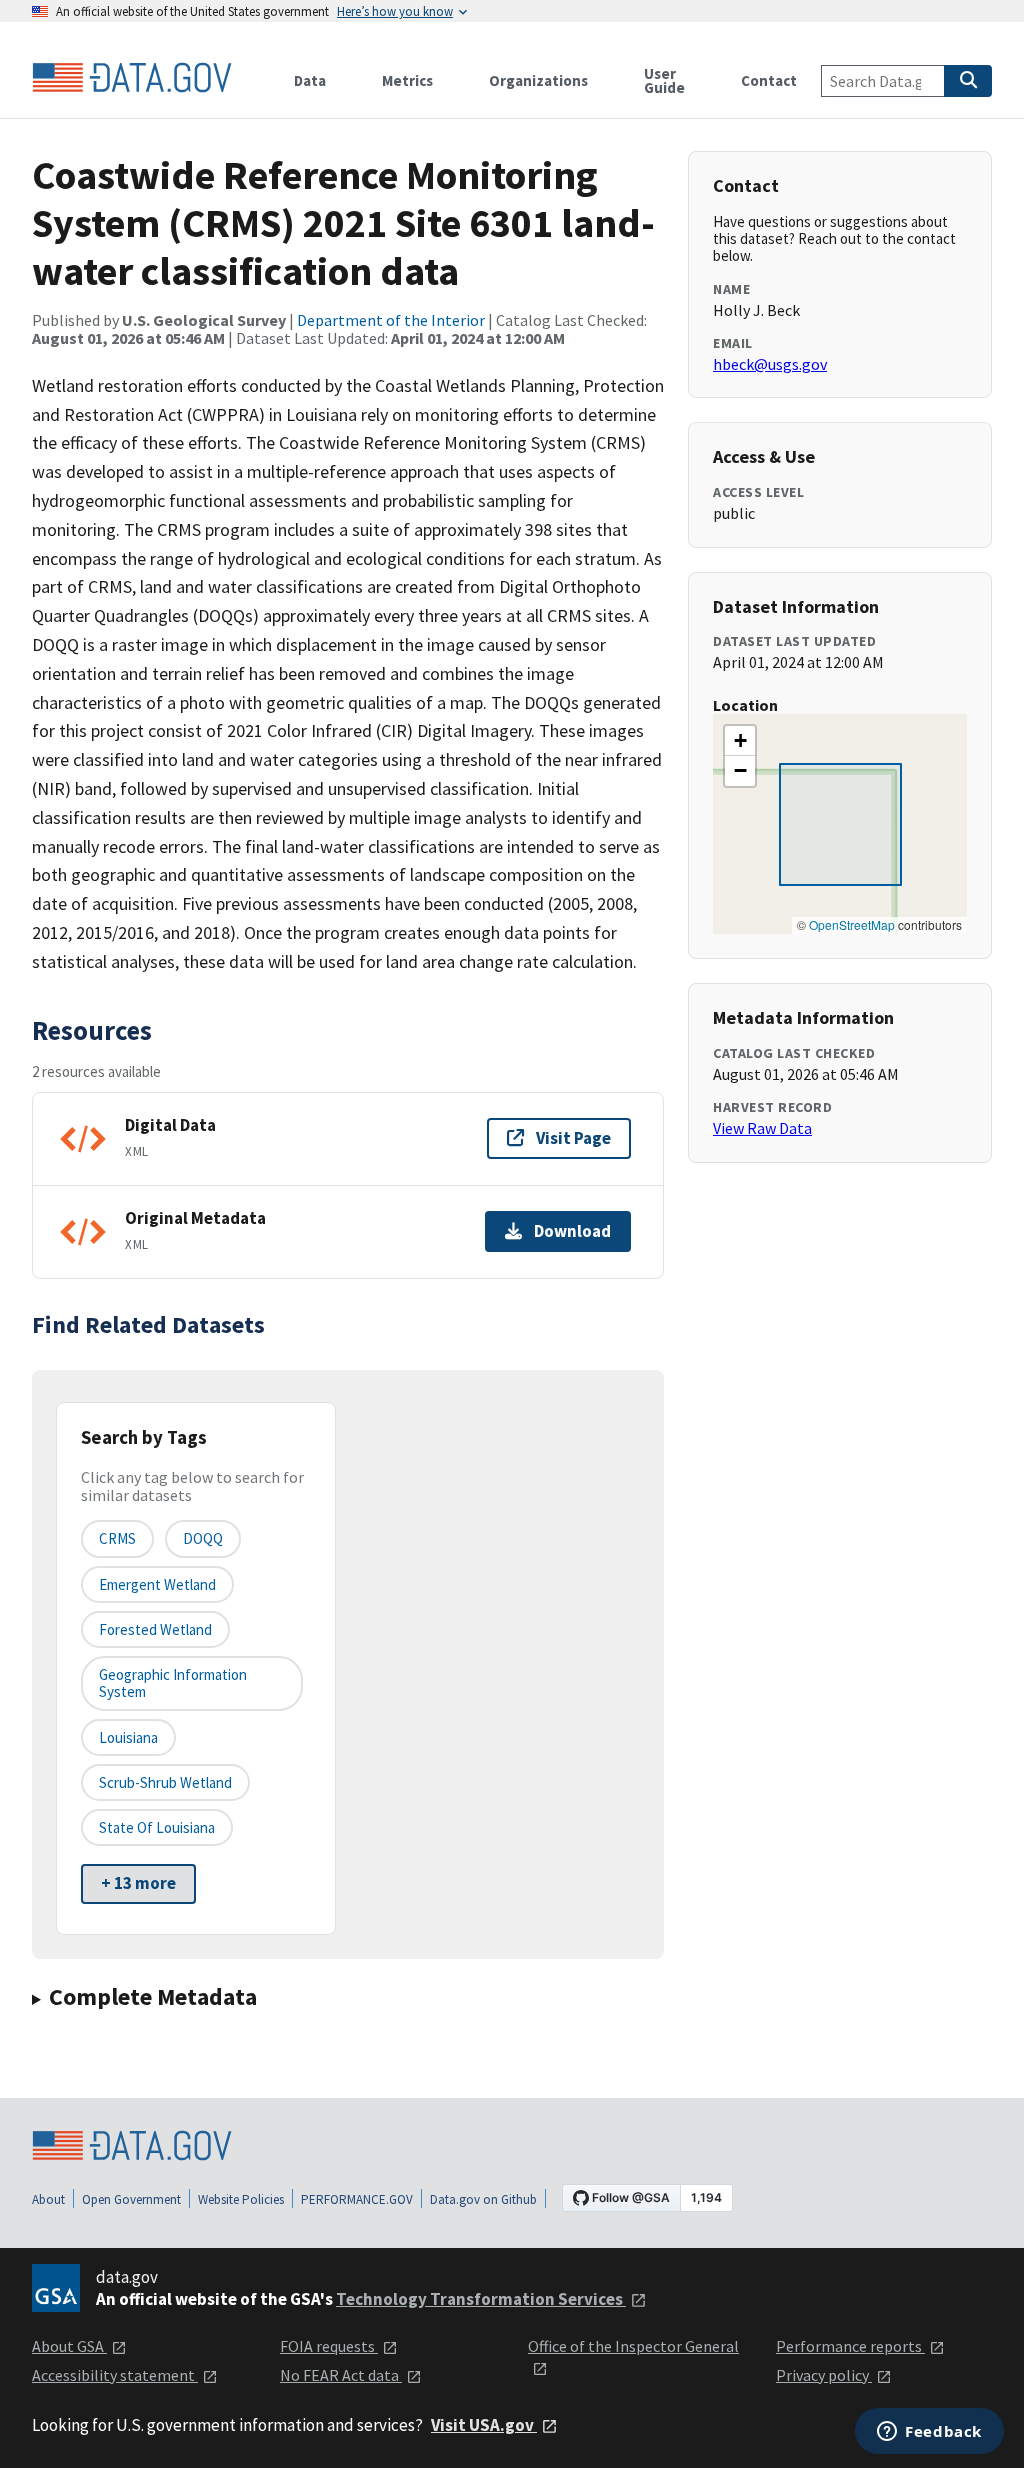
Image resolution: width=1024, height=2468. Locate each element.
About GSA (69, 2346)
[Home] (132, 78)
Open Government (131, 2199)
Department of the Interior (391, 320)
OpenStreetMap (852, 924)
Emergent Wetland (157, 1584)
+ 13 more (138, 1883)
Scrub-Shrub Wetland (165, 1782)
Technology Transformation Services (481, 2299)
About (48, 2199)
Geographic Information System (173, 1683)
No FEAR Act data (341, 2375)
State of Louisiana (157, 1827)
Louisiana (128, 1737)
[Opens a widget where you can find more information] (929, 2433)
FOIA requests (329, 2346)
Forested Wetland (155, 1629)
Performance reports (850, 2346)
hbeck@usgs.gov (770, 364)
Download (572, 1231)
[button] (740, 741)
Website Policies (241, 2199)
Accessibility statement (115, 2375)
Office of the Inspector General (633, 2346)
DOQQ (203, 1538)
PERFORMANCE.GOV (357, 2199)
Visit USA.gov (484, 2425)
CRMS (117, 1538)
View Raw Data (762, 1128)
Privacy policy (824, 2375)
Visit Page (573, 1138)
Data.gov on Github (483, 2199)
